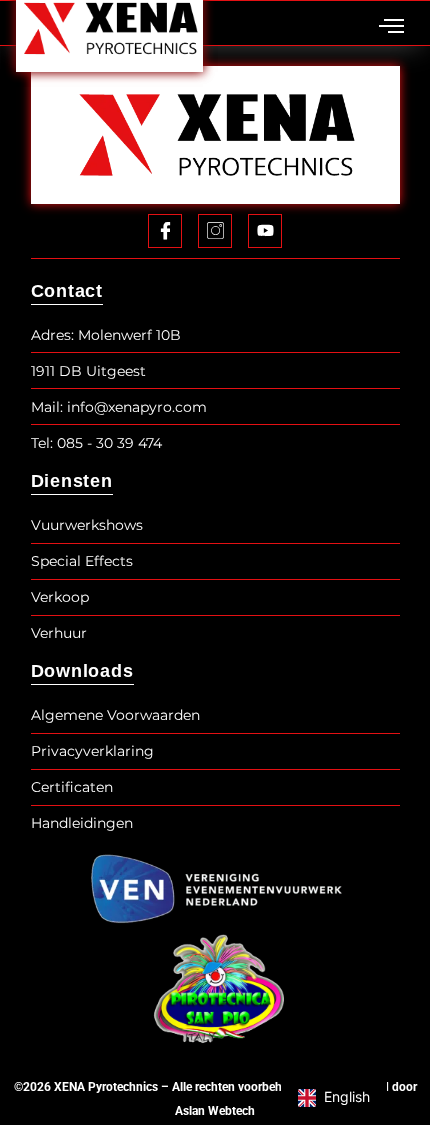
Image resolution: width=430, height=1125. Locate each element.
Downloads (82, 671)
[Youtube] (265, 231)
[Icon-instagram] (215, 231)
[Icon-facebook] (165, 231)
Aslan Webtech (215, 1111)
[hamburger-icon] (391, 28)
